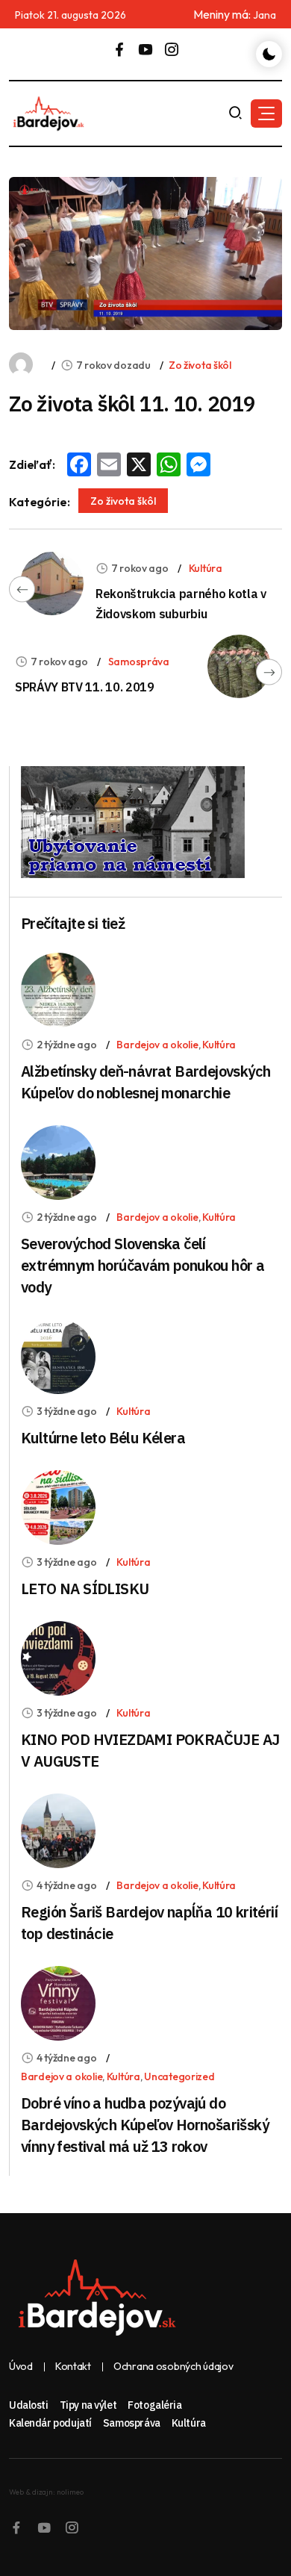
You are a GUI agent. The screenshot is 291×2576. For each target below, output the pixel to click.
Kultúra (206, 568)
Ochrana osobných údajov (173, 2367)
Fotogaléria (154, 2405)
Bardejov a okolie (157, 1045)
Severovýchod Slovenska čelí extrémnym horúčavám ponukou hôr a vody (143, 1265)
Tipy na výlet (88, 2405)
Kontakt (73, 2367)
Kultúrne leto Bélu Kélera (103, 1438)
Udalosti (29, 2405)
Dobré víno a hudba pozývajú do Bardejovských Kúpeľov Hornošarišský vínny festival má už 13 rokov (145, 2125)
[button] (266, 113)
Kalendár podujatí (50, 2423)
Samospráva (139, 662)
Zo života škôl (200, 365)
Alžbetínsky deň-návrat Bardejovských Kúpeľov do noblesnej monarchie (145, 1082)
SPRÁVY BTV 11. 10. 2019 (85, 687)
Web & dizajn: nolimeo (46, 2492)
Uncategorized (179, 2076)
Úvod (21, 2367)
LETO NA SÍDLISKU (85, 1589)
